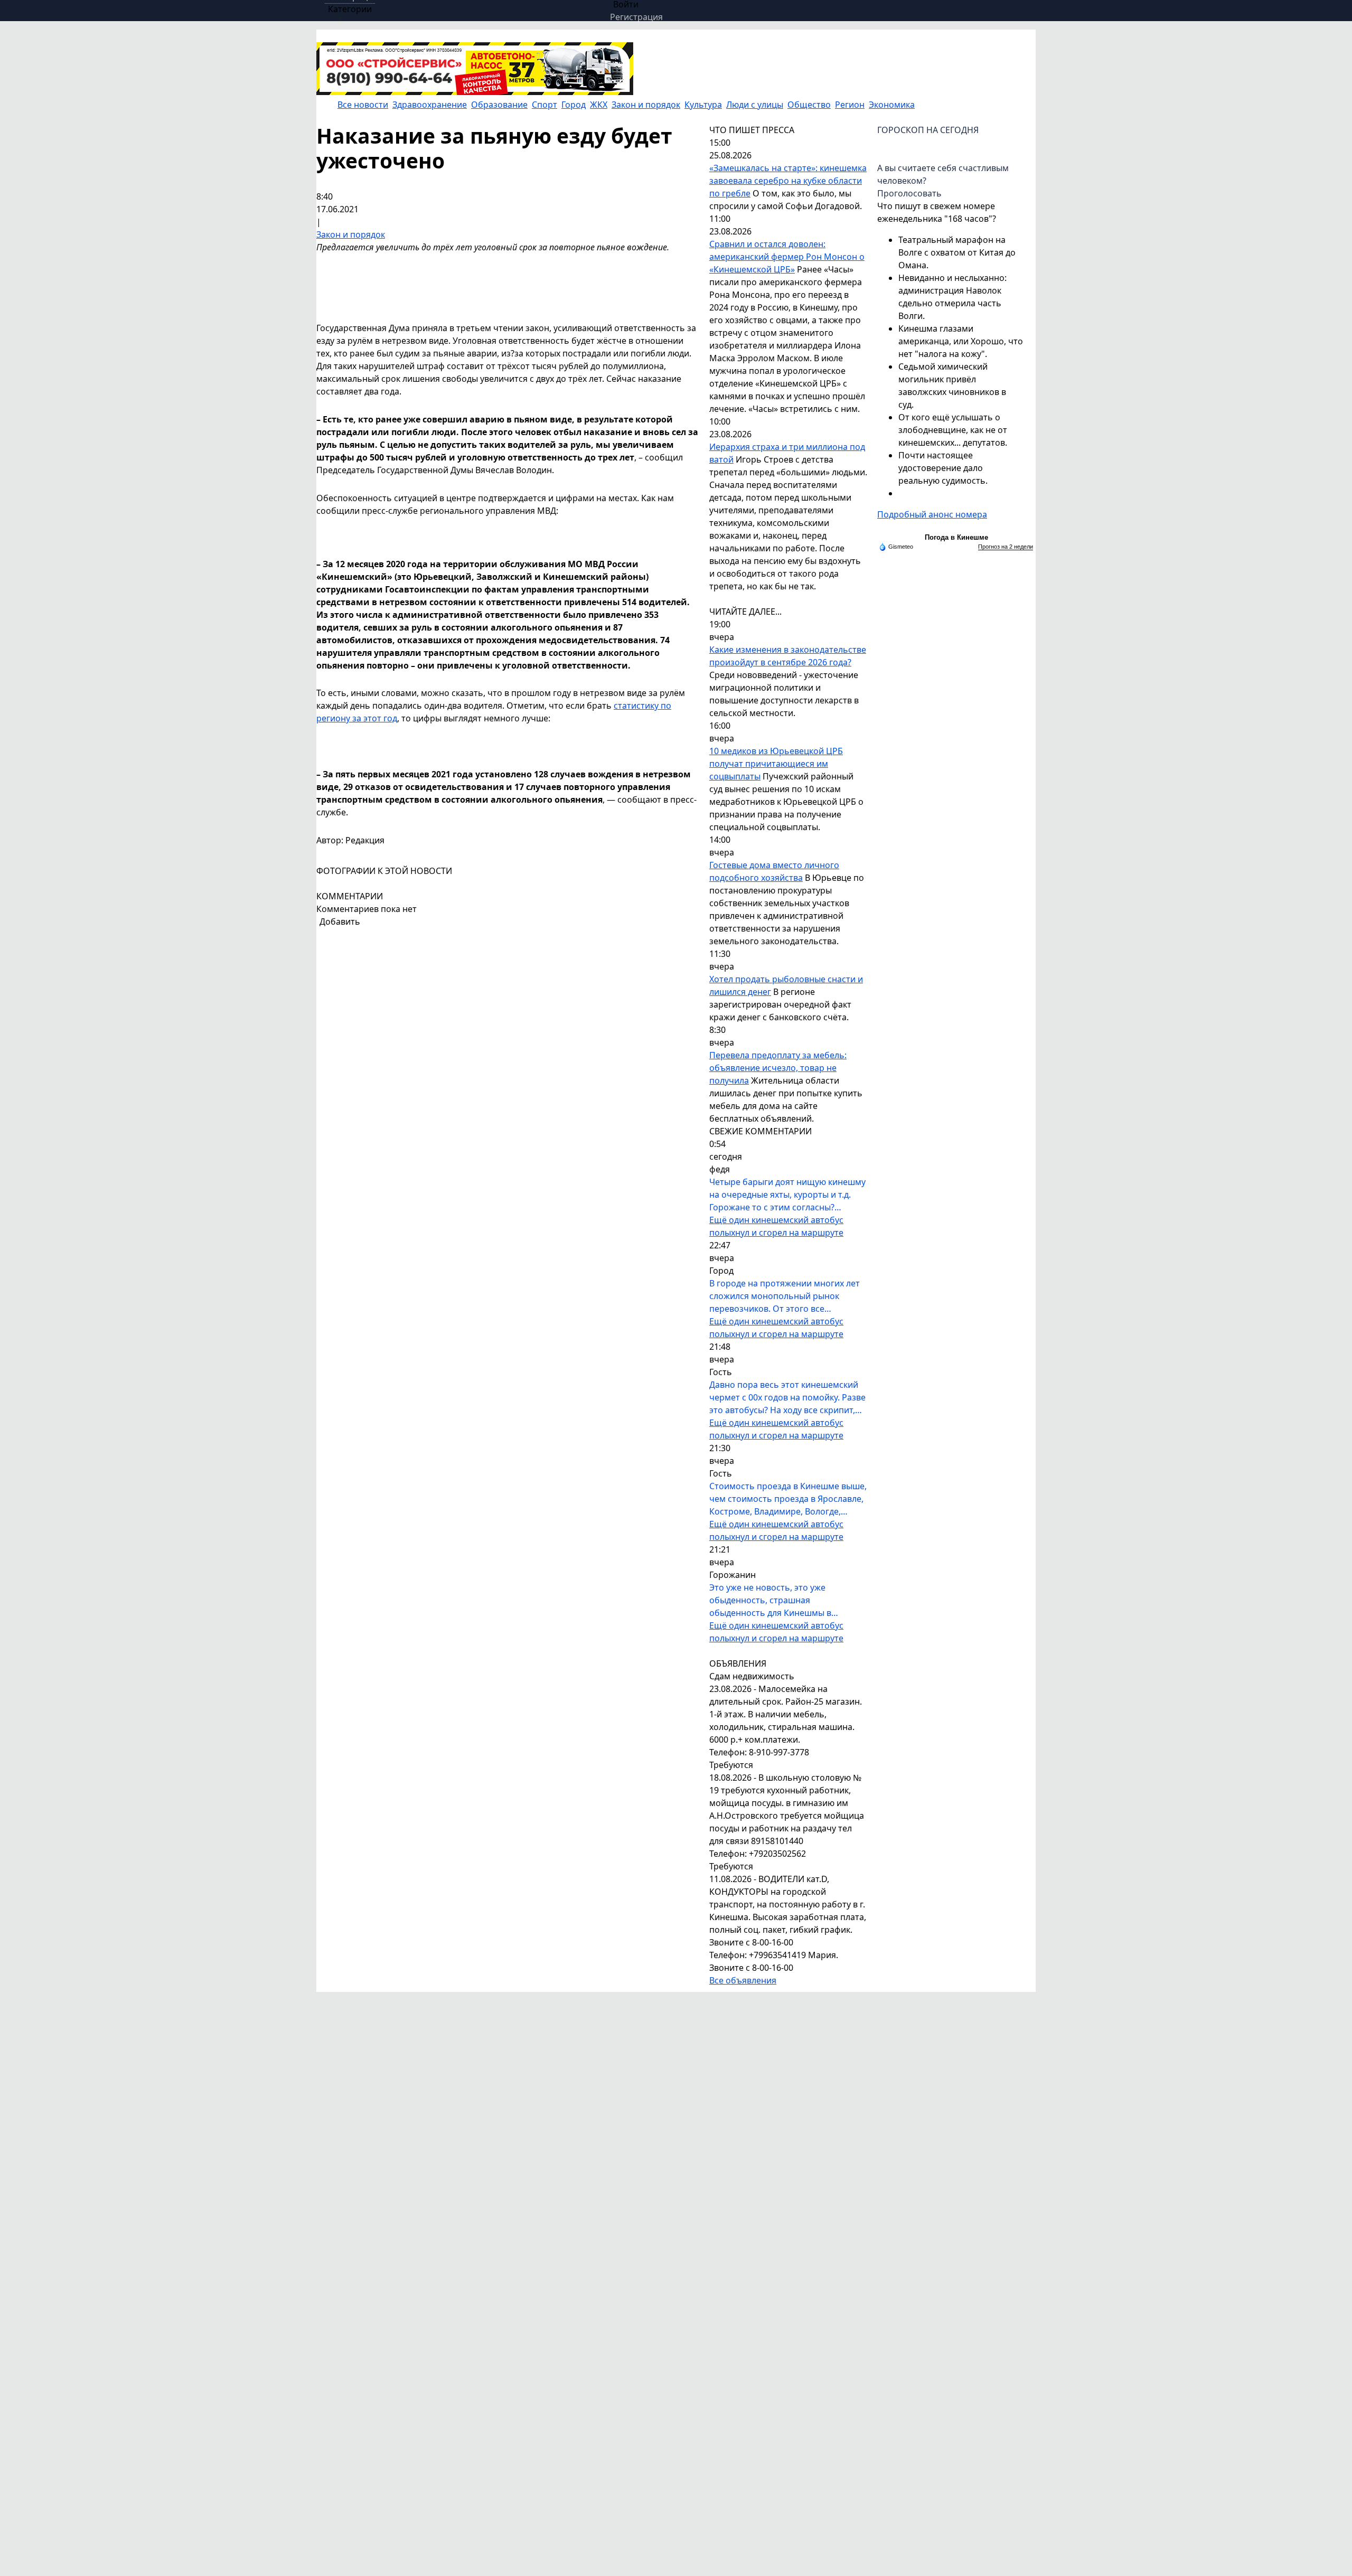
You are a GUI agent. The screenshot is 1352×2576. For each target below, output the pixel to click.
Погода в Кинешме (956, 537)
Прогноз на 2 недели (1006, 547)
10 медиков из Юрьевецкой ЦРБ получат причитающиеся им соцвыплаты (776, 764)
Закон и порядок (351, 234)
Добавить (340, 922)
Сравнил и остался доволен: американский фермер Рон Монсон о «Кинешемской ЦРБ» (787, 257)
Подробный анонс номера (932, 514)
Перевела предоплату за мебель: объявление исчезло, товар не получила (778, 1068)
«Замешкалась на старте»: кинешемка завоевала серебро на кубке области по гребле (788, 181)
